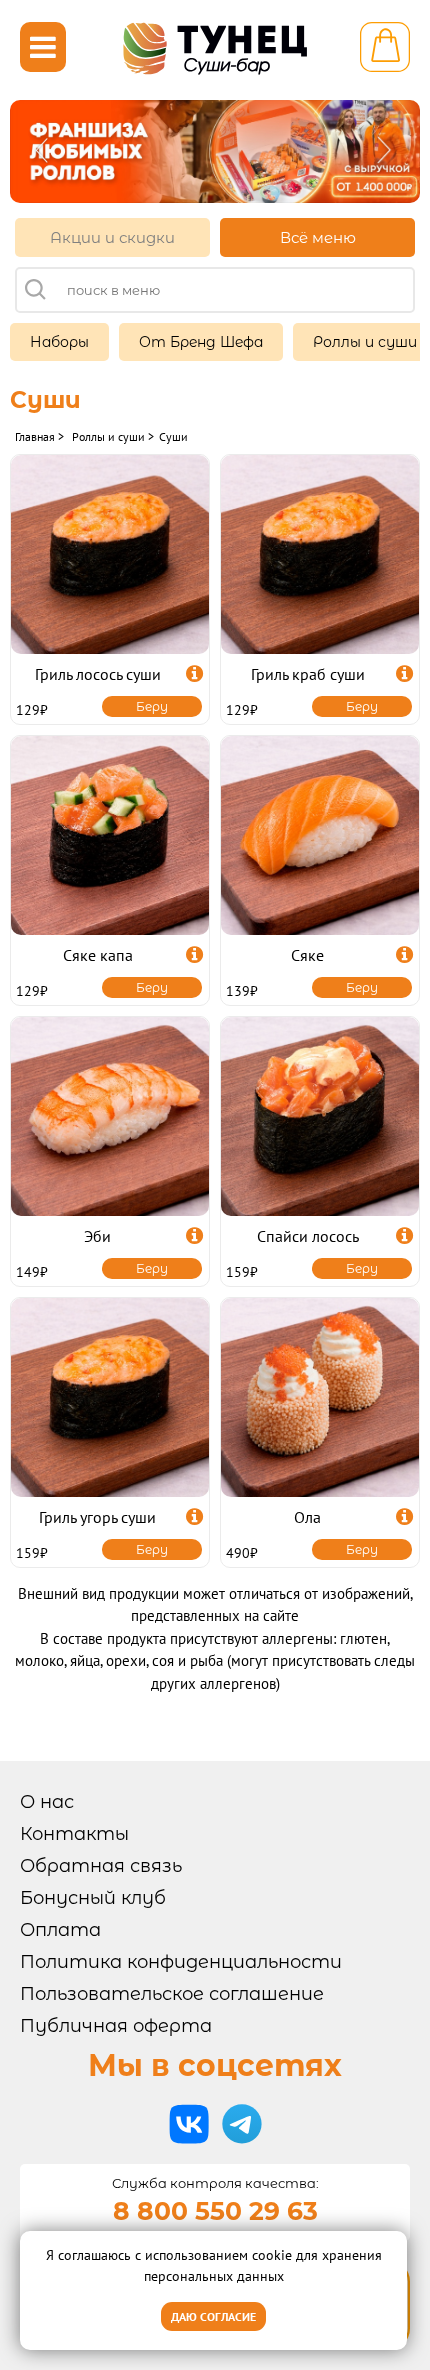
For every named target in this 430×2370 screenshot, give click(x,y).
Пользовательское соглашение (172, 1994)
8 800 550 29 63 (215, 2211)
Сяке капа (98, 955)
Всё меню (318, 237)
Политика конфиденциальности (181, 1962)
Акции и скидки (112, 237)
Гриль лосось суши (98, 674)
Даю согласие (213, 2316)
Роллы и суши (365, 342)
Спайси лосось (308, 1236)
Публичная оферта (116, 2026)
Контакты (74, 1834)
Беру (152, 706)
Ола (307, 1517)
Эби (97, 1236)
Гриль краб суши (308, 674)
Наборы (59, 342)
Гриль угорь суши (97, 1517)
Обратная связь (101, 1866)
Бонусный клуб (93, 1898)
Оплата (60, 1930)
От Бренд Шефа (201, 342)
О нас (47, 1802)
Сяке (307, 955)
